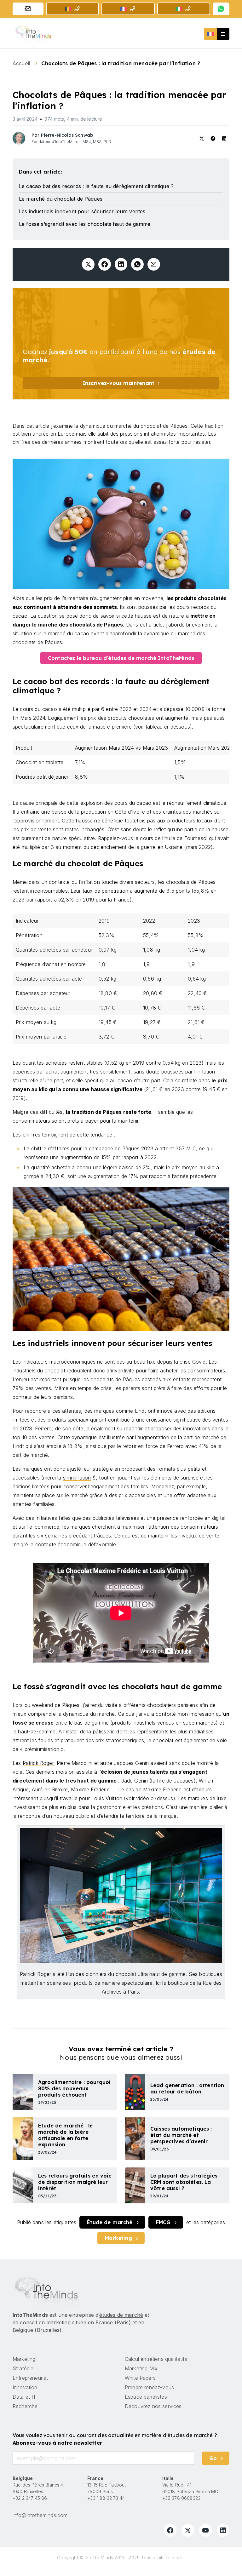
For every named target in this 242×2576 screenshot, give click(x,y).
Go (213, 2458)
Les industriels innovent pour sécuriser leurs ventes (82, 211)
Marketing (118, 2238)
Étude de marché (110, 2222)
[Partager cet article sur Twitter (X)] (88, 264)
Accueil (22, 63)
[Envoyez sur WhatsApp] (137, 264)
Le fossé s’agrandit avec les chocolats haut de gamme (85, 224)
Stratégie (23, 2368)
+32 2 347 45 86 (30, 2498)
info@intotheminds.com (40, 2515)
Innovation (25, 2387)
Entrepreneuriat (30, 2378)
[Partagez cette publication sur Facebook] (105, 264)
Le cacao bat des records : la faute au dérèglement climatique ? (96, 186)
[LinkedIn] (223, 2530)
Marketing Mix (141, 2368)
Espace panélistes (146, 2397)
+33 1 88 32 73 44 (106, 2498)
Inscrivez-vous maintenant (118, 383)
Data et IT (24, 2397)
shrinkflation (77, 1478)
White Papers (140, 2378)
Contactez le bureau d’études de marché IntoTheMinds (121, 658)
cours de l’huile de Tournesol (174, 838)
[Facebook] (170, 2530)
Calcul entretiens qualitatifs (156, 2359)
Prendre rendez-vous (149, 2387)
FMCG (163, 2222)
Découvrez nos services (153, 2406)
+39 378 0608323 (181, 2498)
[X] (188, 2530)
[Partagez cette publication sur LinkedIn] (121, 264)
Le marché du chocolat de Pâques (61, 199)
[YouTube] (205, 2530)
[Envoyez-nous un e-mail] (28, 9)
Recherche (25, 2406)
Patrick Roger (38, 1763)
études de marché (121, 2315)
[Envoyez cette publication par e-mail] (154, 264)
